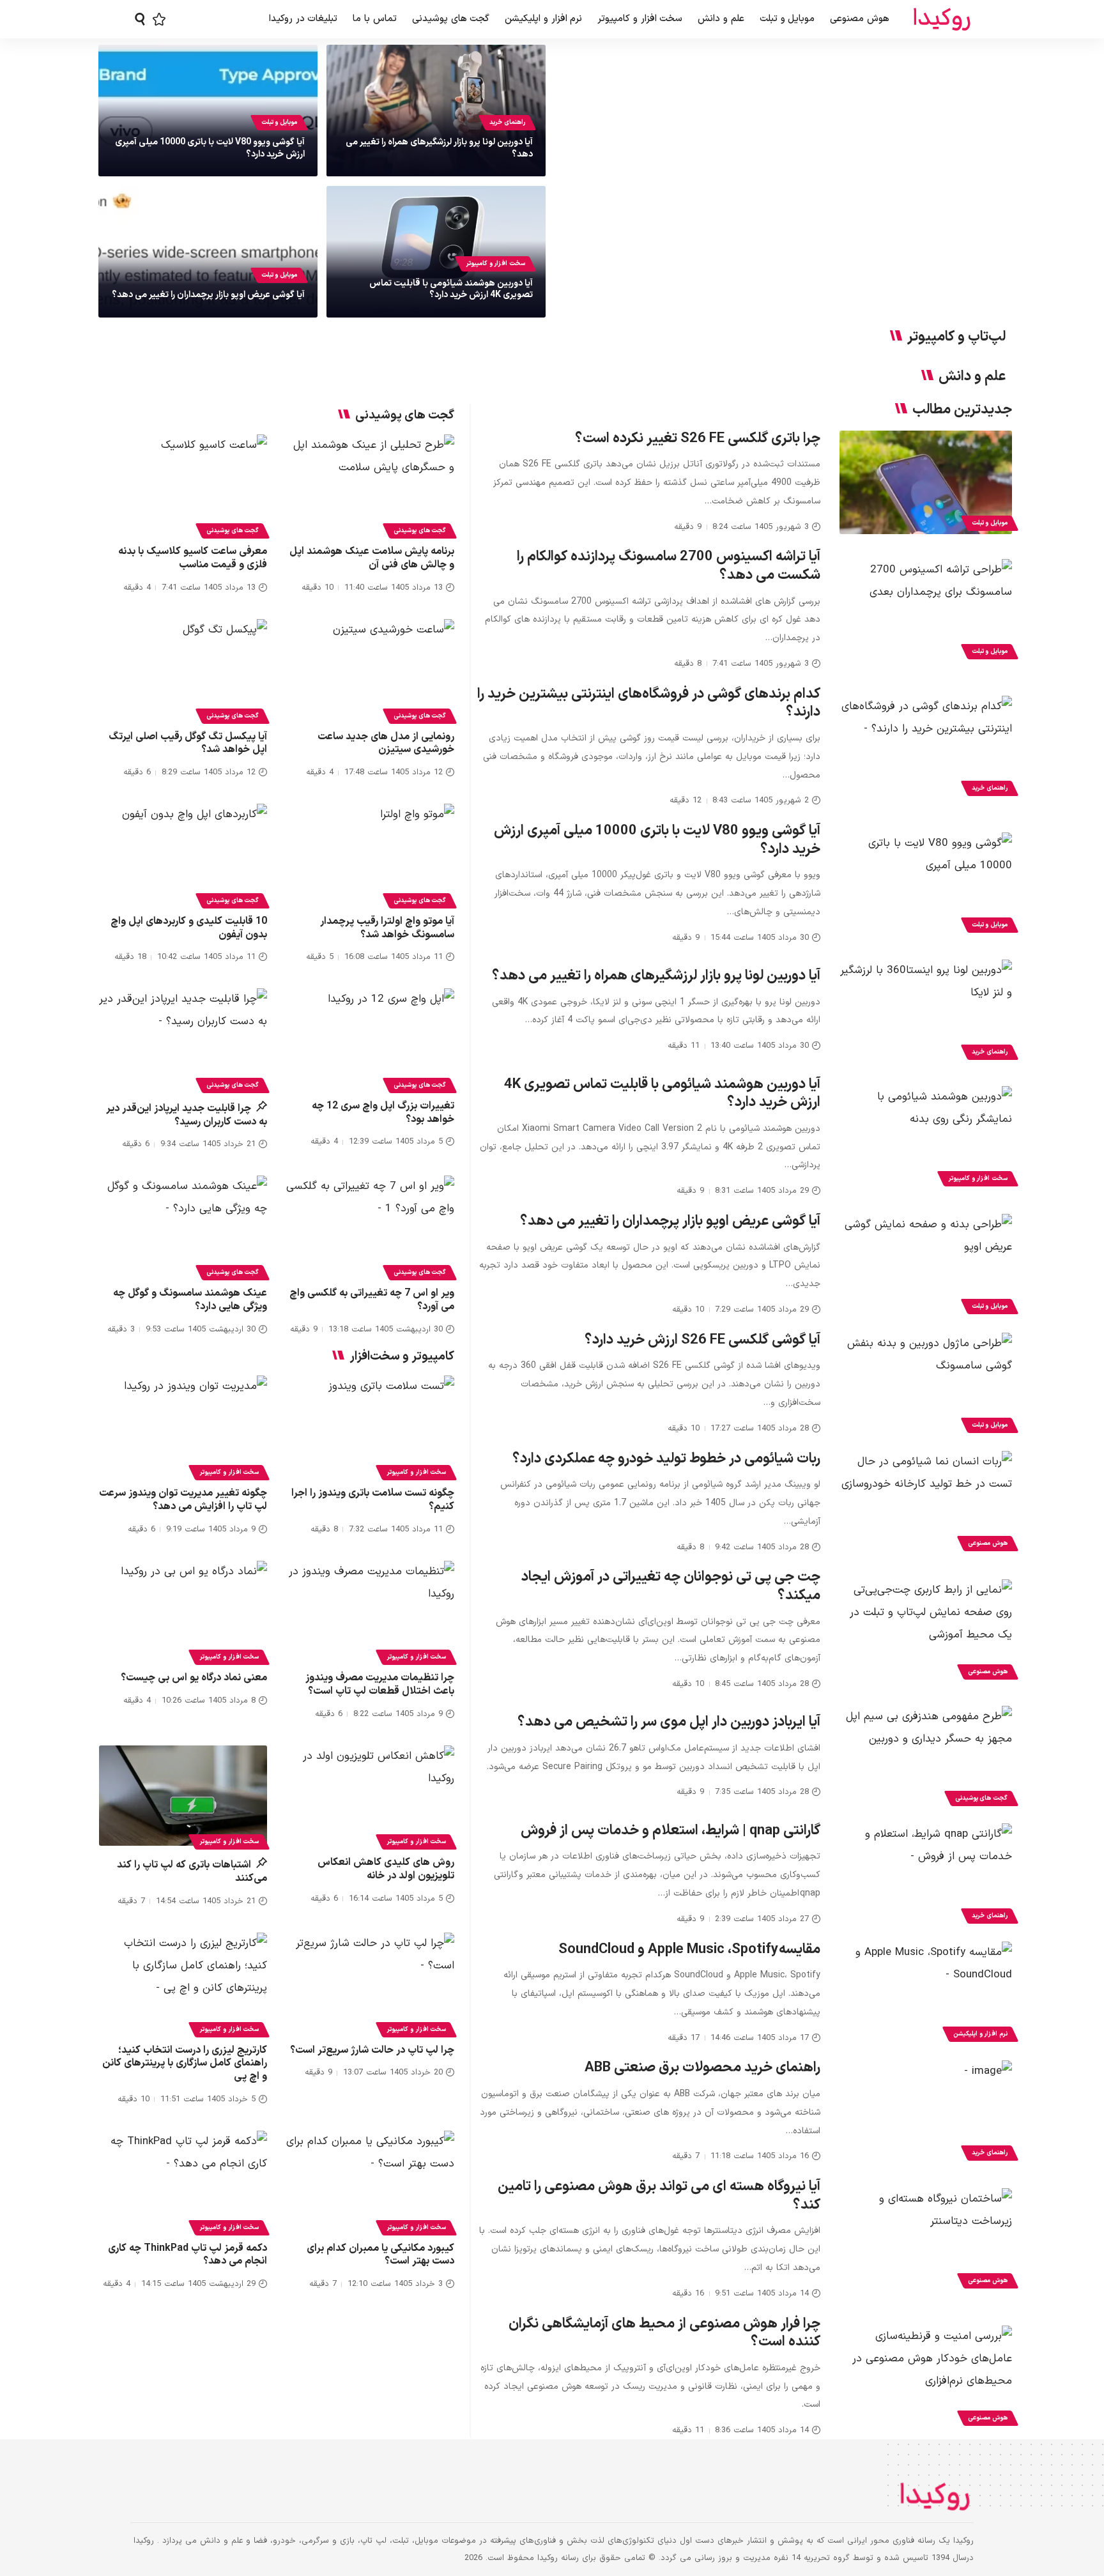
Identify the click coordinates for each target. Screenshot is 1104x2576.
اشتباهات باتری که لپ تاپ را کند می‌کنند (192, 1872)
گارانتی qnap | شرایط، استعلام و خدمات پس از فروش (671, 1831)
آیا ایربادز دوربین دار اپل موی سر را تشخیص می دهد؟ (669, 1722)
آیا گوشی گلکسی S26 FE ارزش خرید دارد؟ (702, 1340)
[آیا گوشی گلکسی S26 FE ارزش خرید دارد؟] (926, 1384)
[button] (140, 19)
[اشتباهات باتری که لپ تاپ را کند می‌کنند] (183, 1796)
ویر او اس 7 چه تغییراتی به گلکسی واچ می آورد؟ (372, 1300)
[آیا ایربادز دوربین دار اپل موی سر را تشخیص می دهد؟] (926, 1758)
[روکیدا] (942, 19)
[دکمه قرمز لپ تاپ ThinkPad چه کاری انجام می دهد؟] (183, 2181)
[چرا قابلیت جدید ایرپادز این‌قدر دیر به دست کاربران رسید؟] (183, 1039)
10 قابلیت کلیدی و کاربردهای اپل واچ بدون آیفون (189, 928)
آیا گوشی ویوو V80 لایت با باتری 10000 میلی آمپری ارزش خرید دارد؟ (210, 148)
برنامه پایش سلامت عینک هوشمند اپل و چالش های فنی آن (372, 558)
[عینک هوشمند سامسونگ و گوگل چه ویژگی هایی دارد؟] (183, 1226)
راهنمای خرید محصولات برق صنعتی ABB (702, 2068)
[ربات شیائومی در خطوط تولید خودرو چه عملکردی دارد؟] (926, 1503)
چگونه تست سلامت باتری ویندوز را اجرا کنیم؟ (373, 1500)
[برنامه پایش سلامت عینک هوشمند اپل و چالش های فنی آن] (370, 485)
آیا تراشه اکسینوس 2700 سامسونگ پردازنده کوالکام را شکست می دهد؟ (669, 566)
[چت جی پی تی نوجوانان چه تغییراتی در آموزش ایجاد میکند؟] (926, 1631)
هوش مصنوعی (988, 1543)
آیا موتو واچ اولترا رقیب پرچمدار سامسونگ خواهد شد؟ (387, 928)
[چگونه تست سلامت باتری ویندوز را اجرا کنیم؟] (370, 1426)
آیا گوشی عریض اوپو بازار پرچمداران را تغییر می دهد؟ (208, 295)
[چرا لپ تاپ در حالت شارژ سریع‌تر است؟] (370, 1983)
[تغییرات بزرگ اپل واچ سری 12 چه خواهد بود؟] (370, 1039)
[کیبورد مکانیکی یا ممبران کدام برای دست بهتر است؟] (370, 2181)
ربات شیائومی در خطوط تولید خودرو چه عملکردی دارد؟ (666, 1459)
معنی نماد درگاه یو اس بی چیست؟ (194, 1678)
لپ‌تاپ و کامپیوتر (956, 337)
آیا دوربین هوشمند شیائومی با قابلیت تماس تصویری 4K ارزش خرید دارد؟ (451, 289)
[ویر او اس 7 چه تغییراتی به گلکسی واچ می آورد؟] (370, 1226)
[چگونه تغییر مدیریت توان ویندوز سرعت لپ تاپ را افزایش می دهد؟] (183, 1426)
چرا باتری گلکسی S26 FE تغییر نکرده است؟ (698, 439)
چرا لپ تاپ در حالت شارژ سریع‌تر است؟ (372, 2050)
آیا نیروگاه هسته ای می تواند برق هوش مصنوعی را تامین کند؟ (659, 2196)
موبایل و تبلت (279, 122)
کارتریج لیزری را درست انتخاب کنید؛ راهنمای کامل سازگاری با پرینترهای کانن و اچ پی (185, 2064)
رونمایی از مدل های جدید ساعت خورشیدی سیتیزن (386, 743)
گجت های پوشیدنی (981, 1798)
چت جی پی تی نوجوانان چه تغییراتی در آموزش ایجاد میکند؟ (671, 1586)
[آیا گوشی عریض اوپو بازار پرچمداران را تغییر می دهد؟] (926, 1266)
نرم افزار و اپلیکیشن (980, 2034)
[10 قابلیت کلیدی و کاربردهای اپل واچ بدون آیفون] (183, 854)
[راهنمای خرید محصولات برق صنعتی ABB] (926, 2112)
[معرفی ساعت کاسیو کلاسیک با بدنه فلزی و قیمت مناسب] (183, 485)
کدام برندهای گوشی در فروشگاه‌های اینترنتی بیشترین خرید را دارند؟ (649, 703)
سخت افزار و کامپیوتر (495, 264)
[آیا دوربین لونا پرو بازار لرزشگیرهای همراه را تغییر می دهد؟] (926, 1011)
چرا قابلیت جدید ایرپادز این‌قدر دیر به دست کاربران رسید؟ (187, 1115)
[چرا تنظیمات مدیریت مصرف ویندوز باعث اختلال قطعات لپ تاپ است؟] (370, 1611)
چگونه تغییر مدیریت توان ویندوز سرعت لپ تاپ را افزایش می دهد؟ (183, 1500)
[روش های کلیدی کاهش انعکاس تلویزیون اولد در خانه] (370, 1796)
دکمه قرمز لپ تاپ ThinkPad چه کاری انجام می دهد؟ (188, 2255)
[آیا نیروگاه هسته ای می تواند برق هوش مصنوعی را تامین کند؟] (926, 2240)
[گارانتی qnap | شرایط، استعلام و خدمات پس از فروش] (926, 1875)
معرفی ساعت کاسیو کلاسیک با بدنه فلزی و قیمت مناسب (193, 558)
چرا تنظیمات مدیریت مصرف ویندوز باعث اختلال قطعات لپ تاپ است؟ (380, 1684)
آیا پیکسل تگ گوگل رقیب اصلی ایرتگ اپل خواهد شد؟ (188, 743)
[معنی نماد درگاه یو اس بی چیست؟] (183, 1611)
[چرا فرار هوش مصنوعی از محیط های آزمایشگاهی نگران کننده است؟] (926, 2377)
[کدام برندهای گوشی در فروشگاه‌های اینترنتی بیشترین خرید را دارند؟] (926, 747)
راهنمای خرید (507, 122)
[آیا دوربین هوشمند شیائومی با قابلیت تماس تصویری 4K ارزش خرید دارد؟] (926, 1138)
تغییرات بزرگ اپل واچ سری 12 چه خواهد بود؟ (383, 1113)
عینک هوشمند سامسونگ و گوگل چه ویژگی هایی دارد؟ (190, 1300)
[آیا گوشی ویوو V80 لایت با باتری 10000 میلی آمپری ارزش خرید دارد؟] (926, 884)
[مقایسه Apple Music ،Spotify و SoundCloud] (926, 1993)
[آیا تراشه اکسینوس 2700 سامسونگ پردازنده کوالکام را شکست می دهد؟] (926, 611)
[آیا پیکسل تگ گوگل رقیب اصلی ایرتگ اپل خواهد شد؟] (183, 670)
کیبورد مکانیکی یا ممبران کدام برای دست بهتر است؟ (380, 2255)
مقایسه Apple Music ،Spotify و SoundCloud (689, 1950)
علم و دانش (972, 377)
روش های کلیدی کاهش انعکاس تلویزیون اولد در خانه (386, 1869)
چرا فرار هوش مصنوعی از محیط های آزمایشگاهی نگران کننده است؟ (664, 2333)
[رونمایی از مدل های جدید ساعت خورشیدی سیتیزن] (370, 670)
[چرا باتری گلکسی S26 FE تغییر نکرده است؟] (926, 482)
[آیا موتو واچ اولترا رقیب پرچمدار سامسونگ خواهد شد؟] (370, 854)
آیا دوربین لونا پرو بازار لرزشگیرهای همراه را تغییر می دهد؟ (439, 148)
